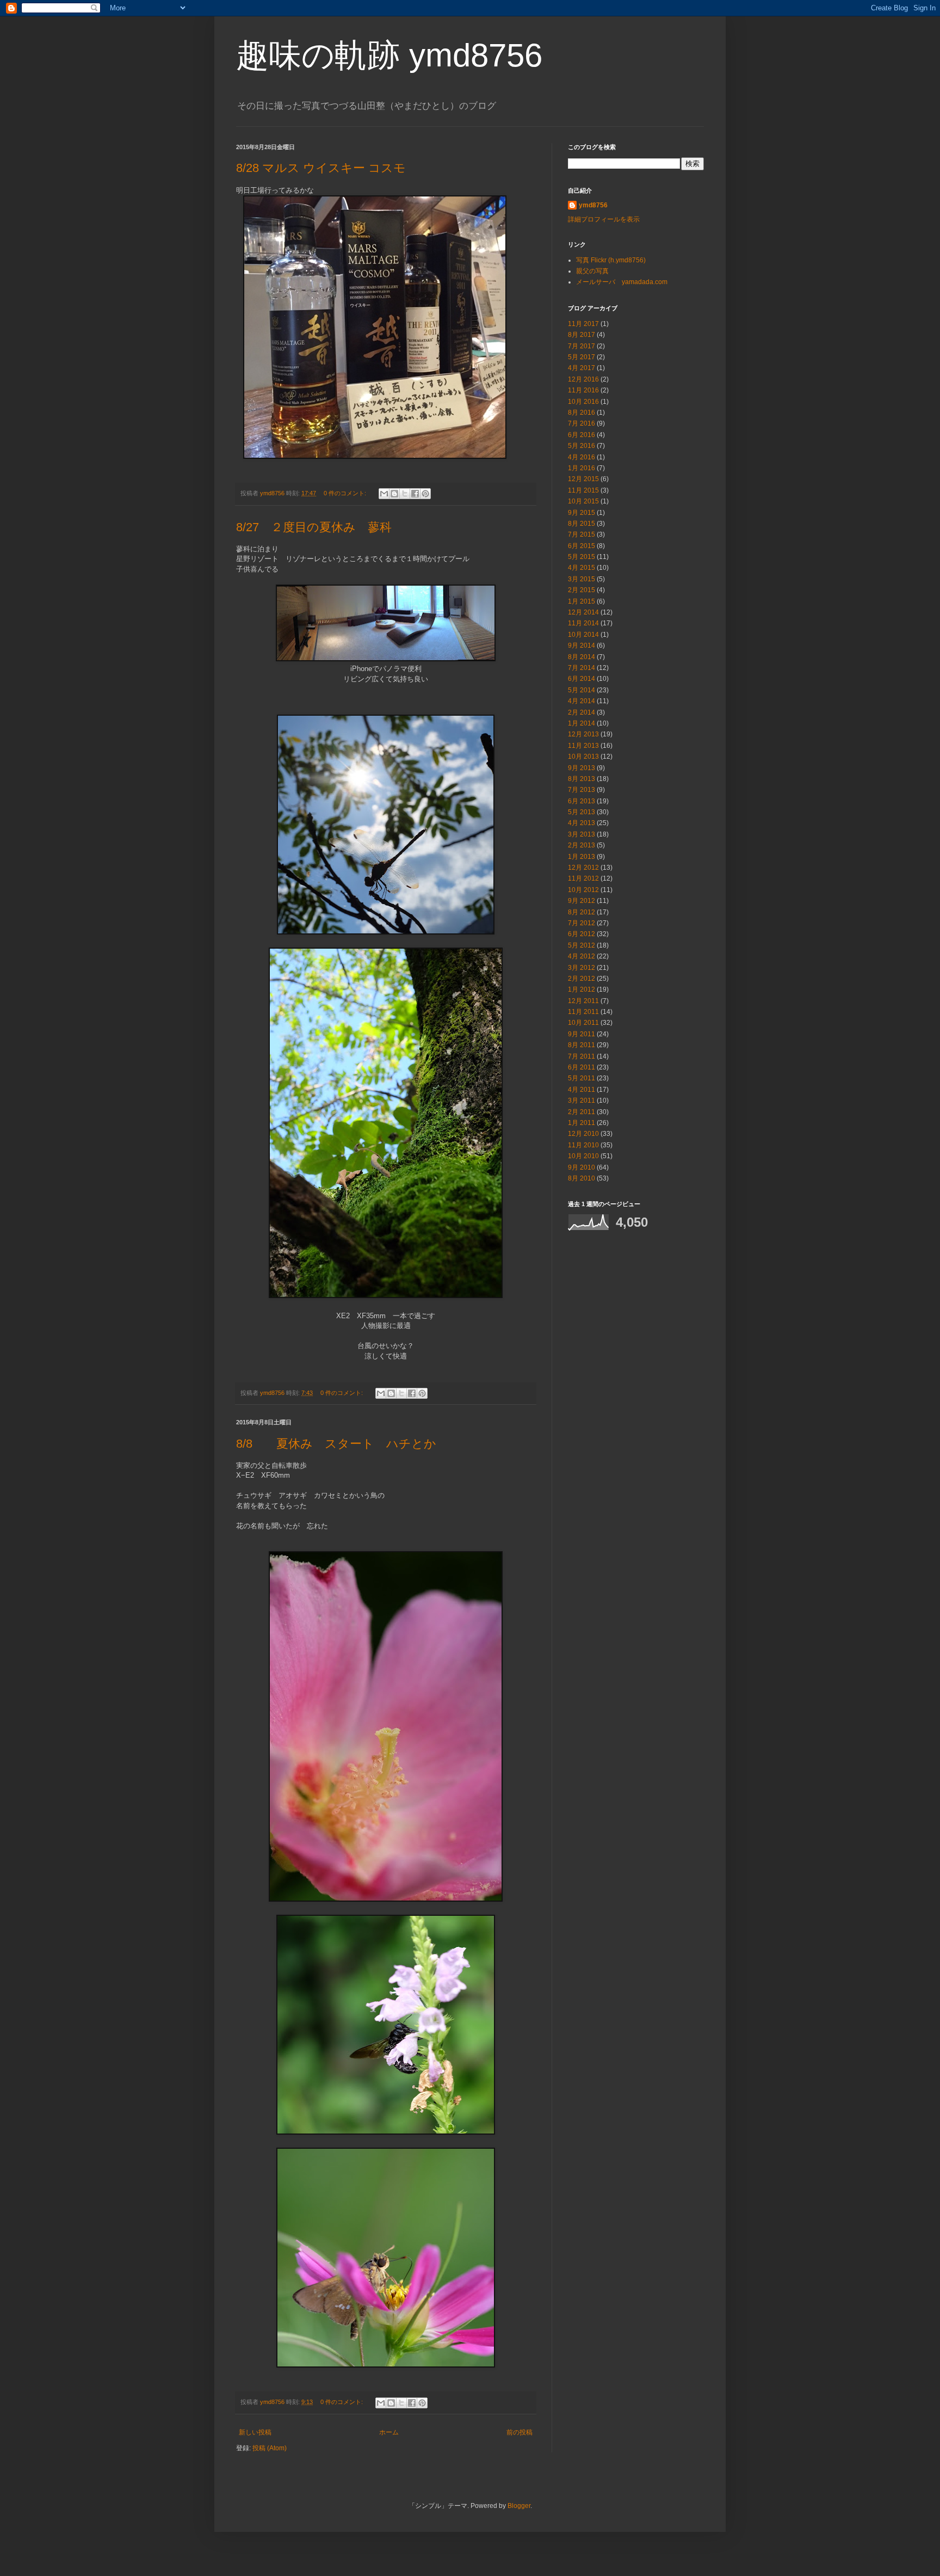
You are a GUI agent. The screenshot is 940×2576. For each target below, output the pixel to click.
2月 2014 (582, 712)
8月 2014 (582, 657)
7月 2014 (582, 668)
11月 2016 (583, 390)
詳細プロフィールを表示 (604, 219)
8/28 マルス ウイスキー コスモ (321, 168)
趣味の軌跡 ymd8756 (389, 55)
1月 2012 (582, 989)
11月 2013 (583, 746)
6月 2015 (582, 546)
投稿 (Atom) (270, 2448)
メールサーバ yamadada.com (622, 282)
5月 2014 (582, 690)
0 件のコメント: (346, 493)
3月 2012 (582, 968)
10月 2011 (583, 1023)
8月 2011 (582, 1045)
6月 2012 (582, 934)
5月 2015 (582, 557)
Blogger (519, 2506)
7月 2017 (582, 346)
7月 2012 (582, 923)
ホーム (389, 2432)
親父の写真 (592, 271)
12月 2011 (583, 1001)
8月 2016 (582, 413)
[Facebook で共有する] (415, 494)
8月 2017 (582, 335)
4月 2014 (582, 701)
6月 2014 (582, 679)
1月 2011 (582, 1123)
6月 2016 (582, 435)
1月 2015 (582, 601)
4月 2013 (582, 823)
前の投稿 (520, 2432)
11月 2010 (583, 1145)
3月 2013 (582, 834)
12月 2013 (583, 734)
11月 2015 (583, 490)
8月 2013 (582, 779)
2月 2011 (582, 1112)
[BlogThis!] (394, 494)
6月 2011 (582, 1067)
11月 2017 (583, 324)
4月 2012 (582, 956)
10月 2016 (583, 402)
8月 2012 (582, 912)
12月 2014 (583, 612)
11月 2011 (583, 1012)
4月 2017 (582, 368)
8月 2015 (582, 524)
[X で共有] (405, 494)
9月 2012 (582, 901)
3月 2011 (582, 1101)
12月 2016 (583, 379)
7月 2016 (582, 423)
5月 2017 (582, 357)
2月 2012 (582, 979)
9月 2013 (582, 768)
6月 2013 (582, 801)
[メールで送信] (384, 494)
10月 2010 (583, 1156)
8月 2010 (582, 1178)
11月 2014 (583, 623)
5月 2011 (582, 1078)
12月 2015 (583, 479)
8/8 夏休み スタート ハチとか (342, 1444)
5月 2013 (582, 812)
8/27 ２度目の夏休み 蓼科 (320, 527)
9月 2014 (582, 645)
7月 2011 (582, 1056)
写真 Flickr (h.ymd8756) (611, 260)
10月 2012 (583, 890)
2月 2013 (582, 845)
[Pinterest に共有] (425, 494)
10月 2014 (583, 635)
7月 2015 (582, 534)
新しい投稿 (255, 2432)
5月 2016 (582, 446)
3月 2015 (582, 579)
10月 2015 (583, 501)
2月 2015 (582, 590)
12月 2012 (583, 868)
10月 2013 (583, 757)
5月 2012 (582, 945)
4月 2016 (582, 457)
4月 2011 (582, 1090)
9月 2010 (582, 1167)
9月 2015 (582, 513)
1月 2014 (582, 723)
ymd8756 (593, 205)
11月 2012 (583, 878)
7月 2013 (582, 790)
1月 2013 (582, 857)
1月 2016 (582, 468)
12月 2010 (583, 1134)
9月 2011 (582, 1034)
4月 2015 (582, 568)
